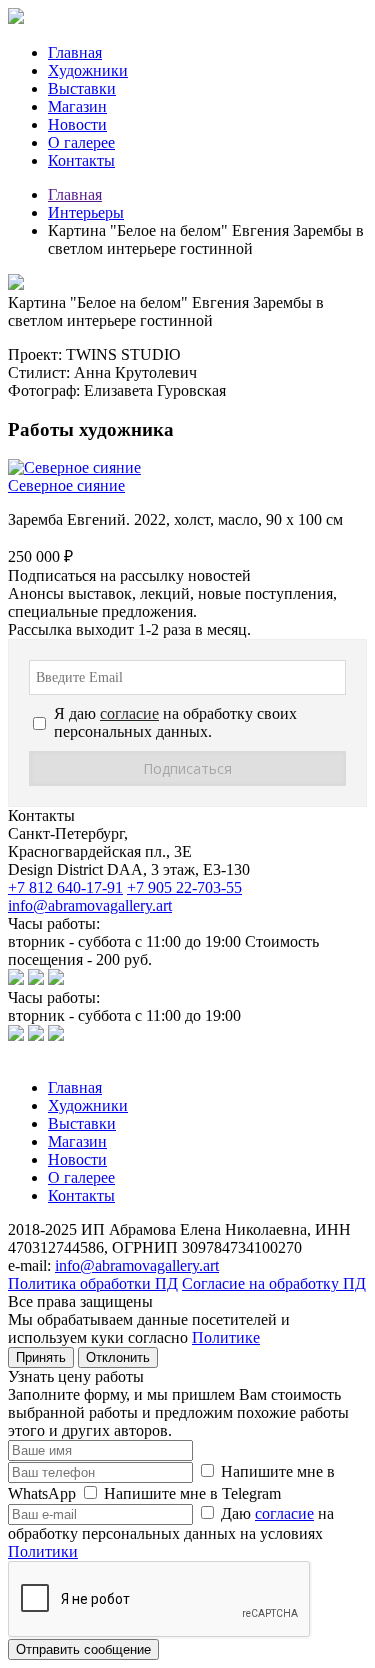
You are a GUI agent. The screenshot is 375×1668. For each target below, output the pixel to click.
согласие (284, 1513)
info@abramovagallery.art (90, 905)
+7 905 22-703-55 (184, 887)
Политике (226, 1337)
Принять (41, 1357)
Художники (88, 70)
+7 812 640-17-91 (65, 887)
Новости (77, 124)
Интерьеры (86, 212)
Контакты (81, 160)
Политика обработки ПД (93, 1283)
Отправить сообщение (83, 1649)
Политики (43, 1551)
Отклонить (118, 1357)
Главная (75, 52)
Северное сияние (66, 485)
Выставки (82, 88)
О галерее (81, 142)
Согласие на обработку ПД (274, 1283)
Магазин (77, 106)
